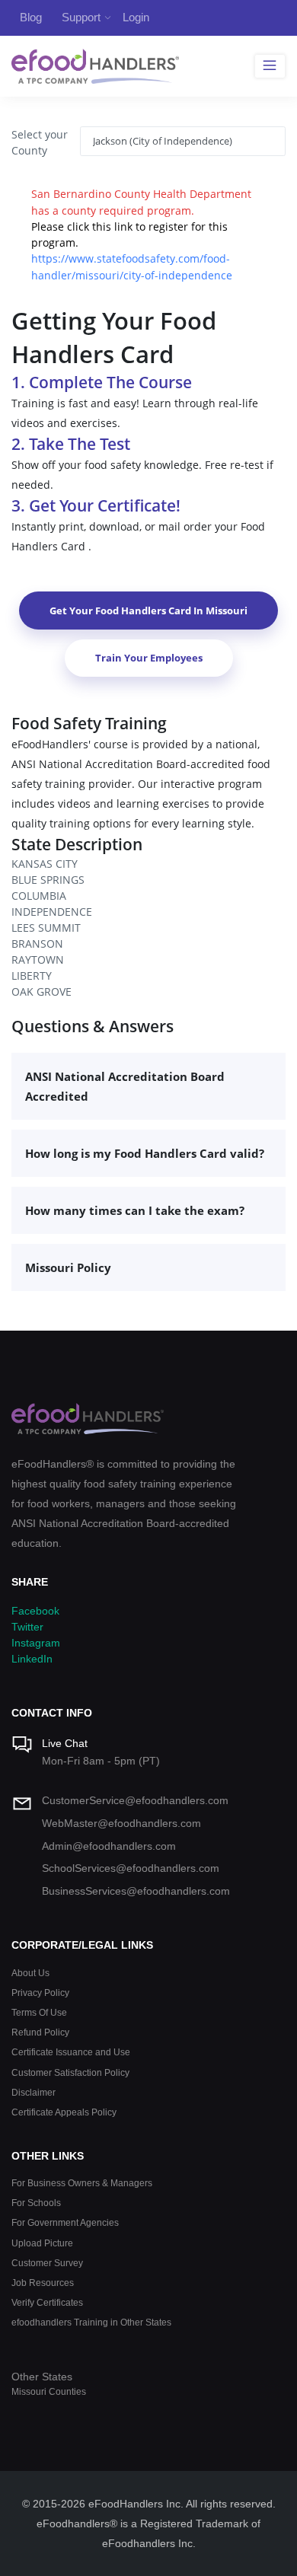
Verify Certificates (47, 2302)
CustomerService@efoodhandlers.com (135, 1800)
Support (81, 17)
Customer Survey (47, 2263)
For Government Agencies (65, 2222)
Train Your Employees (149, 658)
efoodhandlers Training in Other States (91, 2322)
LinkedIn (32, 1659)
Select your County (40, 142)
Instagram (36, 1643)
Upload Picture (42, 2243)
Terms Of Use (39, 2012)
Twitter (27, 1627)
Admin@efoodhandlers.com (109, 1846)
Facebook (35, 1611)
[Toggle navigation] (270, 66)
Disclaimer (34, 2092)
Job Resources (43, 2283)
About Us (30, 1973)
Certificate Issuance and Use (71, 2052)
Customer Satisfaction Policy (70, 2072)
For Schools (36, 2203)
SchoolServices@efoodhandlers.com (131, 1868)
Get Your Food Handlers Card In (148, 611)
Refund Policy (40, 2032)
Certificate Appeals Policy (64, 2112)
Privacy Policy (40, 1993)
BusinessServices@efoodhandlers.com (136, 1891)
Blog (31, 17)
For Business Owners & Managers (82, 2183)
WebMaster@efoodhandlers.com (121, 1823)
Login (136, 17)
